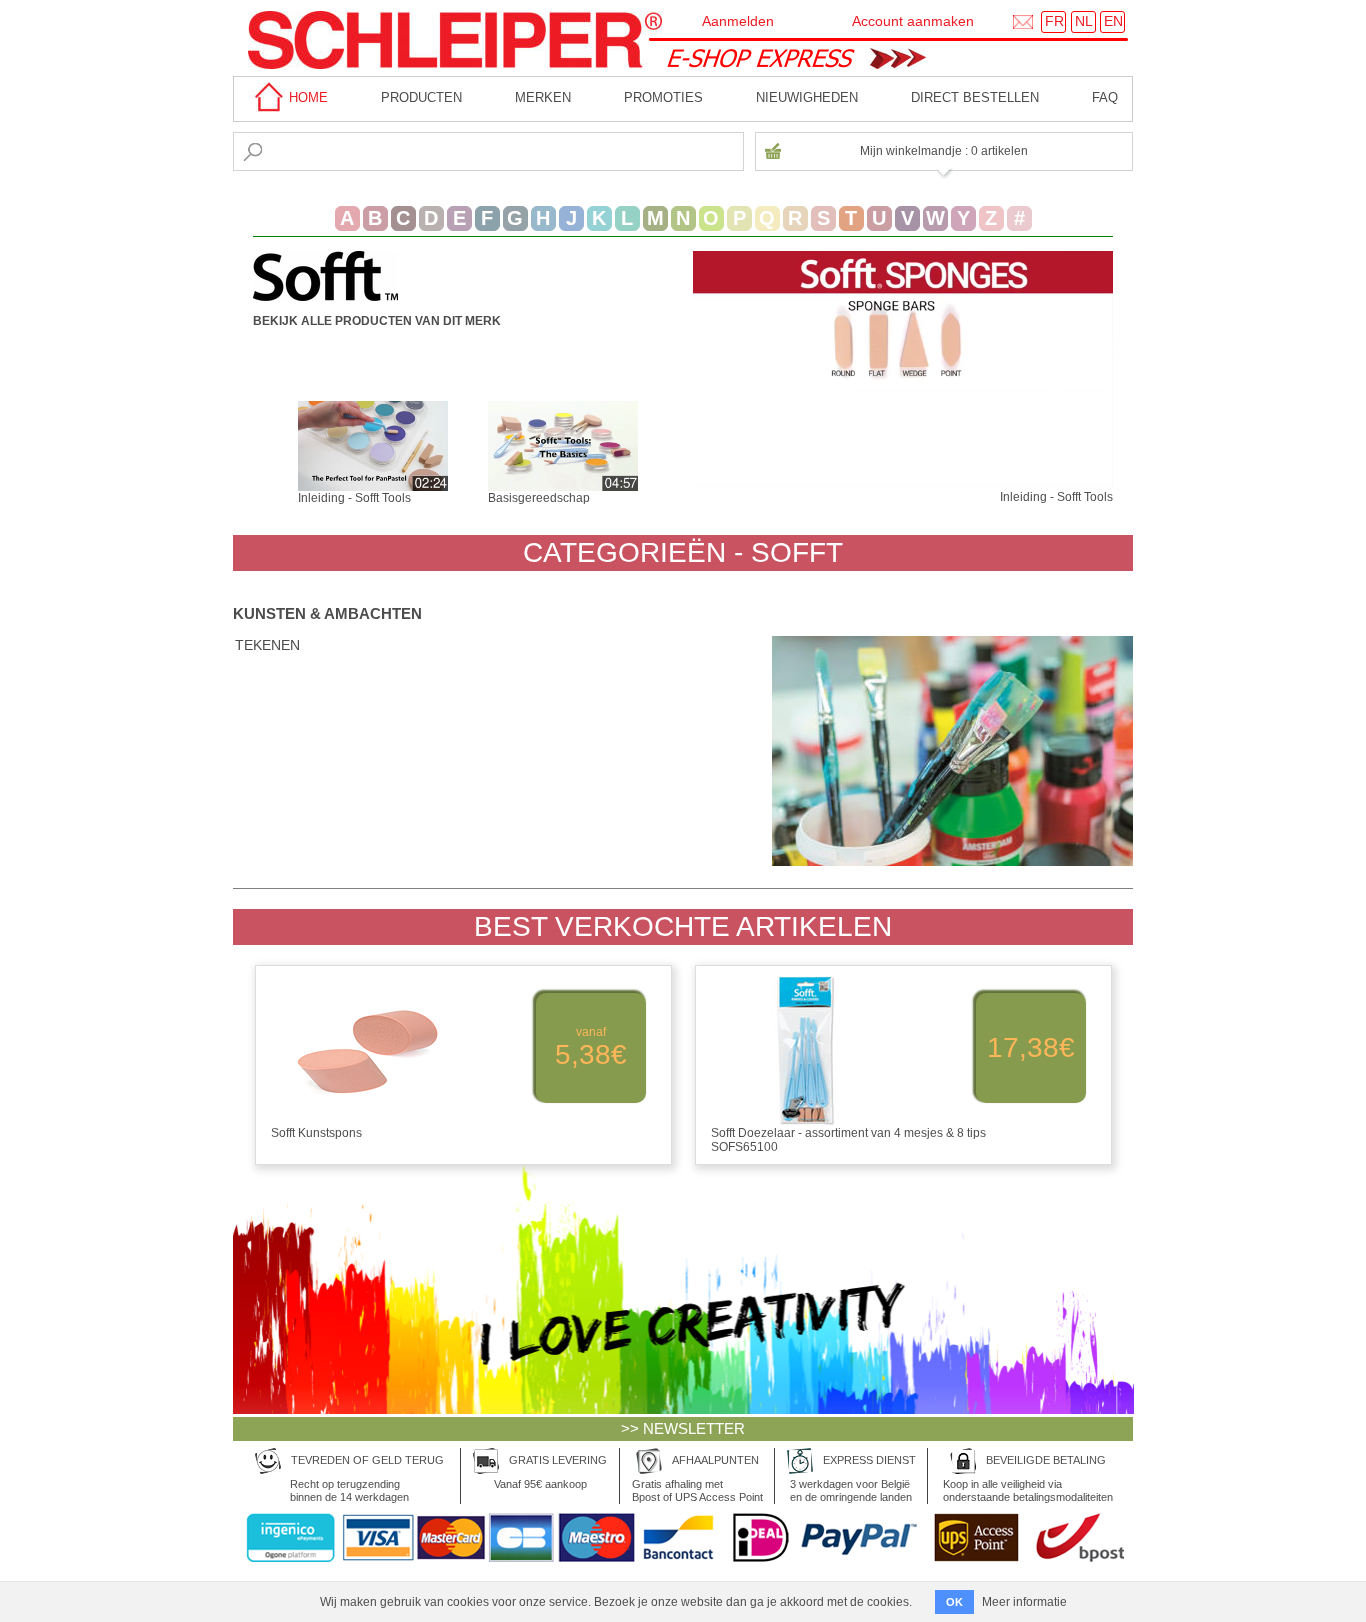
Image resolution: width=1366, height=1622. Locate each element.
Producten (421, 97)
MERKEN (543, 97)
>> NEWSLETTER (683, 1428)
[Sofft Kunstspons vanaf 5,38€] (465, 1147)
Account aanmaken (913, 21)
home (306, 97)
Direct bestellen (975, 97)
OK (954, 1602)
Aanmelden (738, 21)
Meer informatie (1024, 1602)
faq (1105, 97)
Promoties (663, 97)
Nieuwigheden (807, 97)
